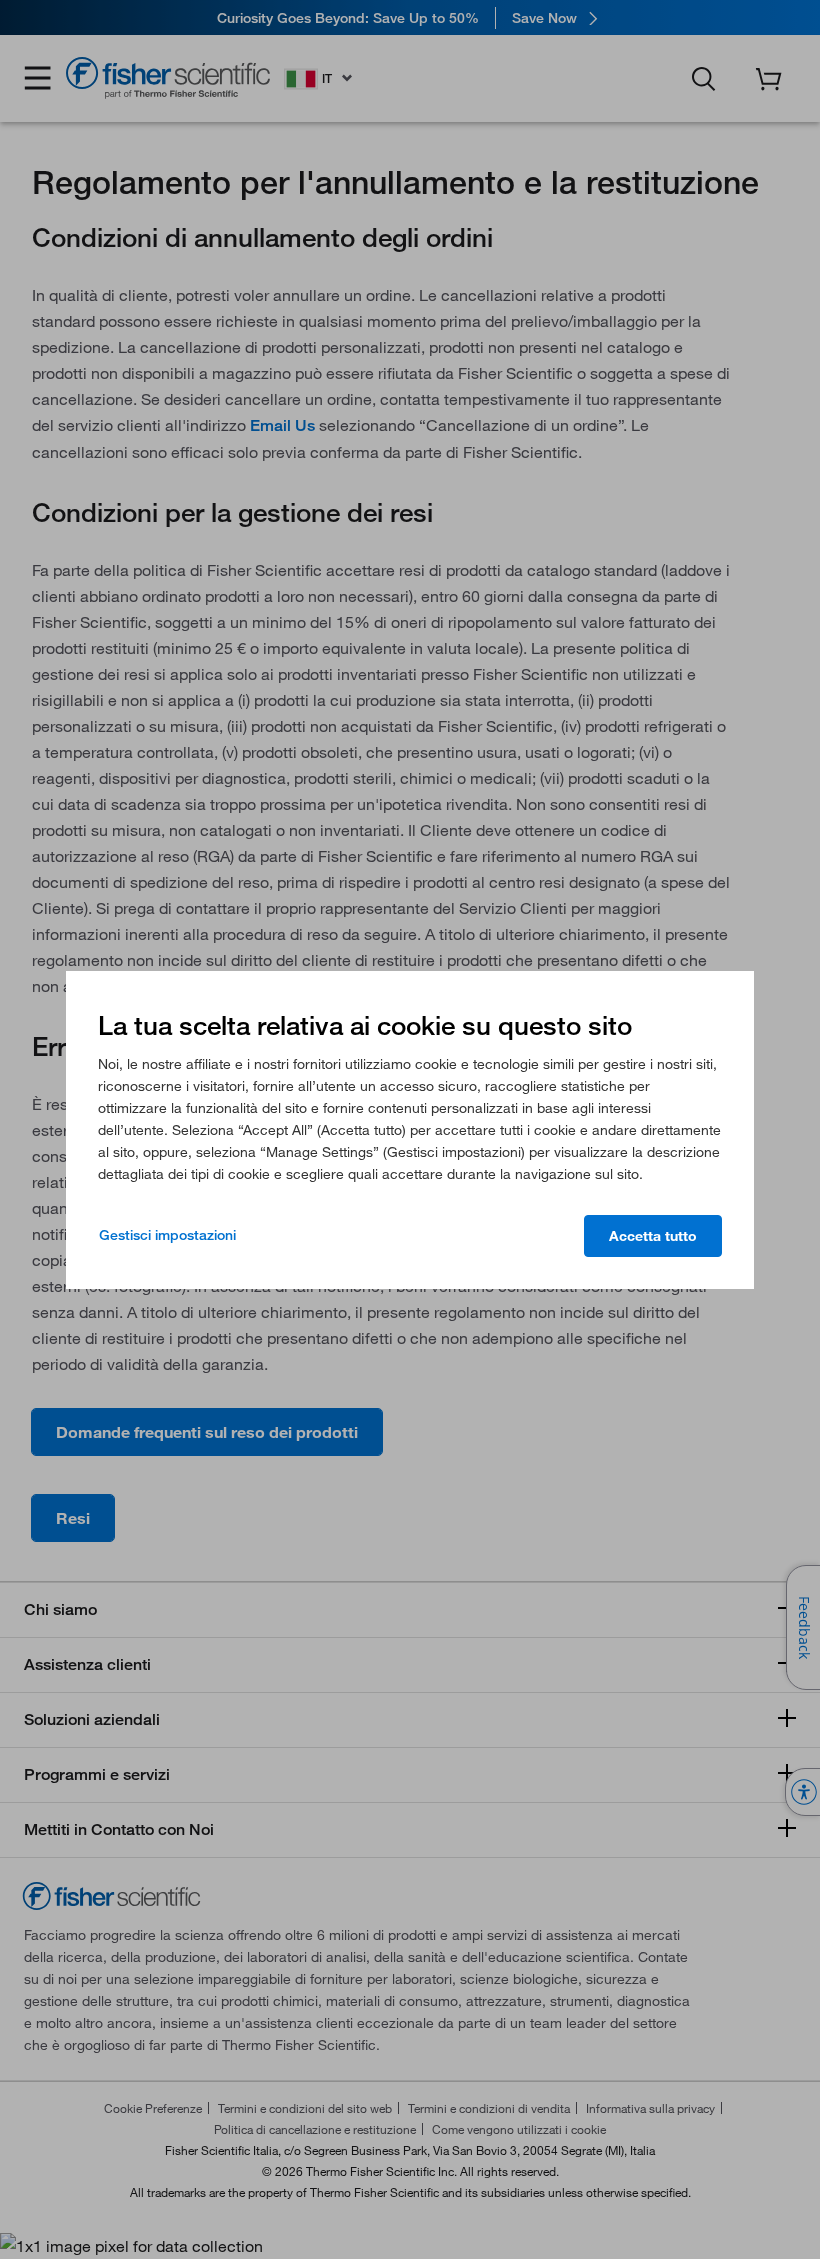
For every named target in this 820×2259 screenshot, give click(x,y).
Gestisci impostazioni (167, 1235)
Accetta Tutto (653, 1236)
